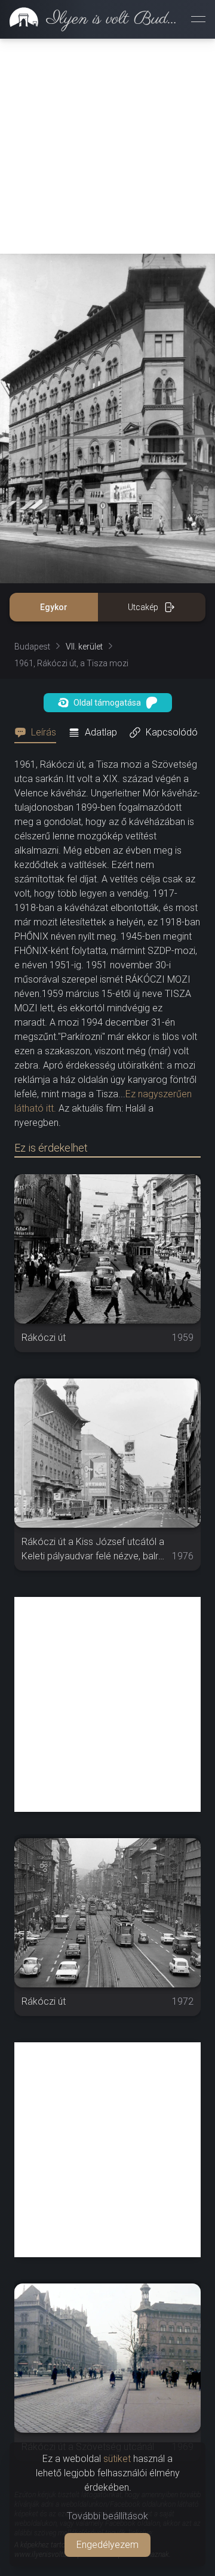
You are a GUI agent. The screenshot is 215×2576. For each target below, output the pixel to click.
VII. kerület (84, 647)
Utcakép (143, 607)
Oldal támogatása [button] (107, 703)
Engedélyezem (107, 2545)
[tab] (39, 733)
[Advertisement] (107, 146)
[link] (91, 19)
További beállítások (107, 2516)
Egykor (54, 607)
